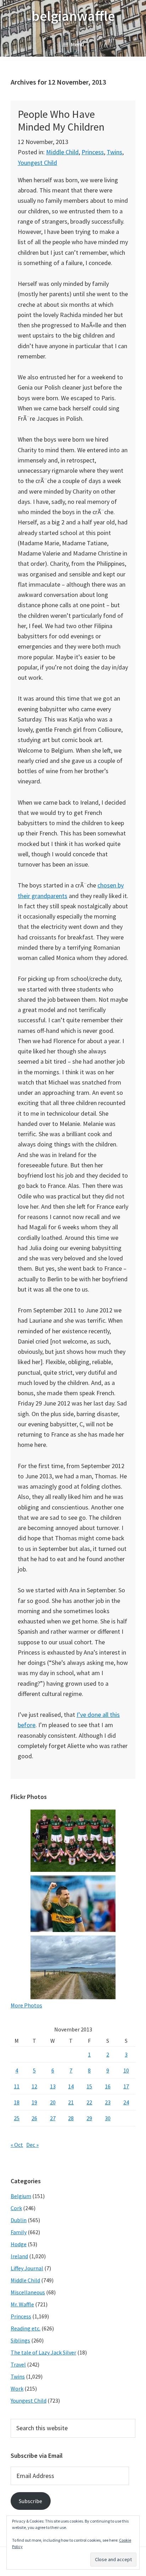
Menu (77, 44)
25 (17, 2118)
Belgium (21, 2196)
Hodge (19, 2244)
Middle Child (62, 152)
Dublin (19, 2220)
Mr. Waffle (22, 2304)
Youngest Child (37, 163)
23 (108, 2102)
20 (53, 2102)
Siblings (20, 2340)
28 (71, 2118)
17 (126, 2086)
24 (126, 2102)
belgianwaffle (73, 16)
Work (17, 2388)
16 (108, 2086)
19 (34, 2102)
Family (19, 2232)
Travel (18, 2364)
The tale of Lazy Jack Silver (43, 2352)
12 (34, 2086)
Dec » (32, 2145)
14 (71, 2086)
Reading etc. (26, 2328)
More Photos (26, 2005)
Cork (16, 2208)
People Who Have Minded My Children (61, 120)
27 (53, 2118)
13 (53, 2086)
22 (89, 2102)
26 (34, 2118)
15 (89, 2086)
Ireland (19, 2256)
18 (17, 2102)
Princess (93, 152)
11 (17, 2086)
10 (126, 2070)
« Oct (17, 2145)
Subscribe (30, 2501)
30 (108, 2118)
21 (71, 2102)
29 (89, 2118)
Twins (114, 152)
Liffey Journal (27, 2268)
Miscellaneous (28, 2292)
